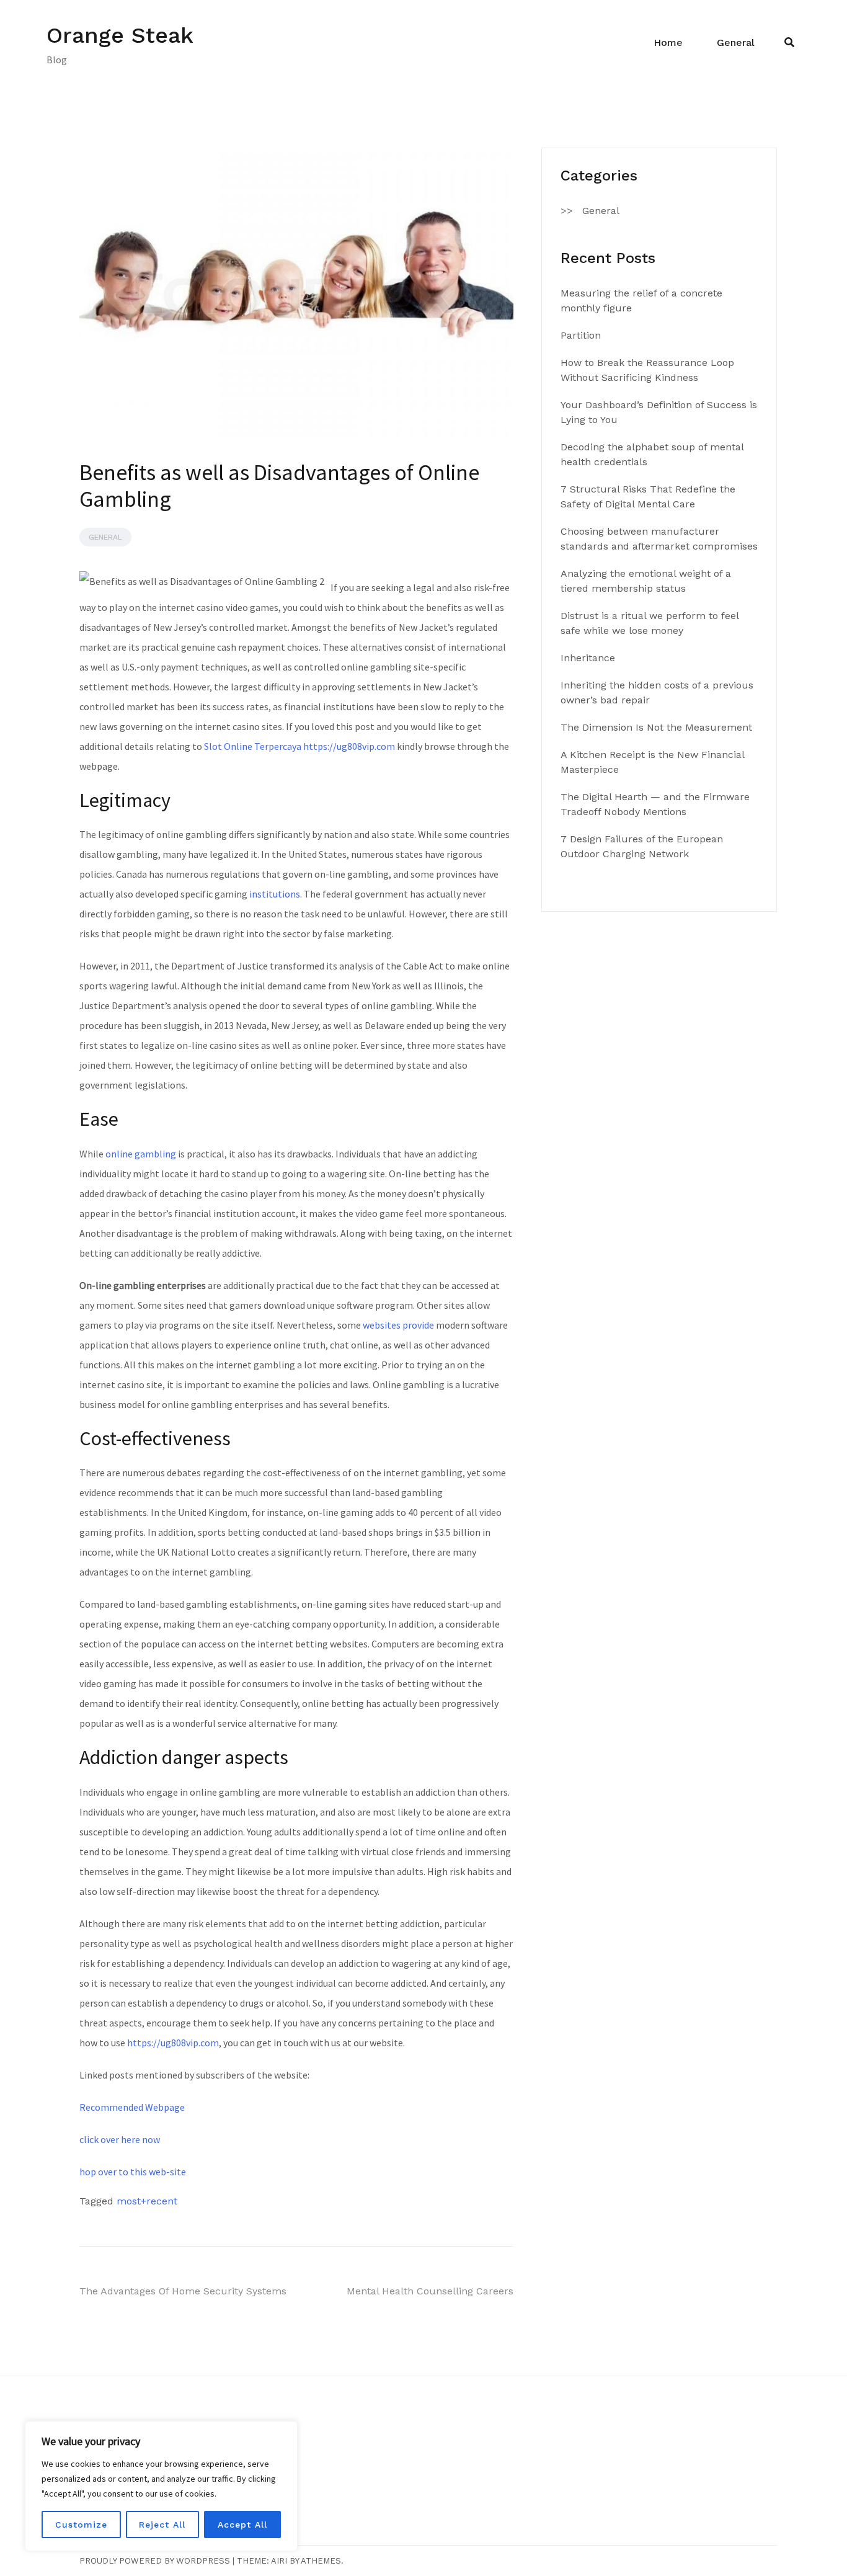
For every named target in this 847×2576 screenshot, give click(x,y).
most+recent (147, 2201)
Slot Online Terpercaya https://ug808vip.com (299, 746)
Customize (81, 2525)
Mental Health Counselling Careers (430, 2291)
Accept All (242, 2525)
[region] (161, 2486)
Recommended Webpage (132, 2107)
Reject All (162, 2525)
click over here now (120, 2139)
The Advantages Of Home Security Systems (183, 2291)
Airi (279, 2561)
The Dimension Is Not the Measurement (656, 727)
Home (668, 42)
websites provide (398, 1325)
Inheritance (588, 658)
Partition (581, 335)
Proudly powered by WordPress (155, 2561)
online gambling (141, 1154)
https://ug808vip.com (173, 2043)
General (736, 42)
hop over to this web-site (133, 2172)
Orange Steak (120, 35)
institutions (275, 894)
